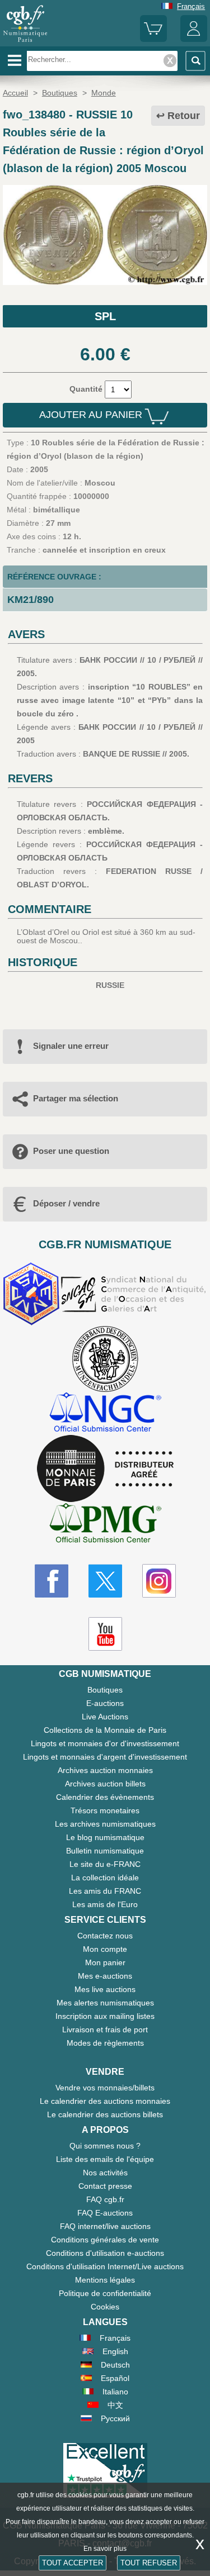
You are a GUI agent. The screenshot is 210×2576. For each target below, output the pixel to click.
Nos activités (105, 2173)
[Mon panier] (153, 39)
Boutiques (105, 1690)
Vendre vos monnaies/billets (105, 2088)
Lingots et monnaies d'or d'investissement (105, 1743)
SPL (105, 316)
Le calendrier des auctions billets (105, 2114)
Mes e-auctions (105, 1976)
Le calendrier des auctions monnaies (105, 2101)
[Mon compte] (194, 39)
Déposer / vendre (66, 1203)
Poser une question (71, 1151)
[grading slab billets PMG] (105, 1525)
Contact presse (105, 2186)
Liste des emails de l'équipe (105, 2159)
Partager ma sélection (76, 1098)
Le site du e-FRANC (105, 1864)
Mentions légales (105, 2280)
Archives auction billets (105, 1784)
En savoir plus (105, 2549)
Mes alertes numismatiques (105, 2003)
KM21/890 (31, 600)
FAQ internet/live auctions (105, 2226)
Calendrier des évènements (105, 1797)
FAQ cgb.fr (105, 2199)
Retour (184, 116)
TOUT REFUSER (149, 2563)
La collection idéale (105, 1878)
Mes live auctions (105, 1989)
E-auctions (105, 1703)
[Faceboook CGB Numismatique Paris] (52, 1581)
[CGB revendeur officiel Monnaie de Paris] (105, 1469)
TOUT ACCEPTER (73, 2563)
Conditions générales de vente (105, 2240)
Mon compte (105, 1949)
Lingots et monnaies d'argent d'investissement (105, 1757)
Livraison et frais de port (105, 2030)
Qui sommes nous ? (105, 2146)
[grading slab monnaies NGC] (105, 1413)
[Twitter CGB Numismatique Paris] (105, 1581)
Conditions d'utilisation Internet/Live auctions (105, 2266)
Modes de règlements (105, 2043)
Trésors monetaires (105, 1810)
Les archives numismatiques (105, 1824)
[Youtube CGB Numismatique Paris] (105, 1634)
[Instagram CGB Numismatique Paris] (159, 1581)
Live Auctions (105, 1717)
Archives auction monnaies (105, 1770)
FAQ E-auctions (105, 2213)
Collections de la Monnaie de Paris (105, 1730)
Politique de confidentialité (105, 2293)
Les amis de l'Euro (105, 1904)
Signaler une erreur (71, 1046)
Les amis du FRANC (105, 1891)
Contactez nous (105, 1936)
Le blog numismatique (105, 1837)
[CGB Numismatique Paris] (25, 42)
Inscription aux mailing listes (105, 2016)
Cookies (105, 2307)
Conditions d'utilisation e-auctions (105, 2253)
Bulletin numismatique (105, 1851)
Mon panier (105, 1962)
